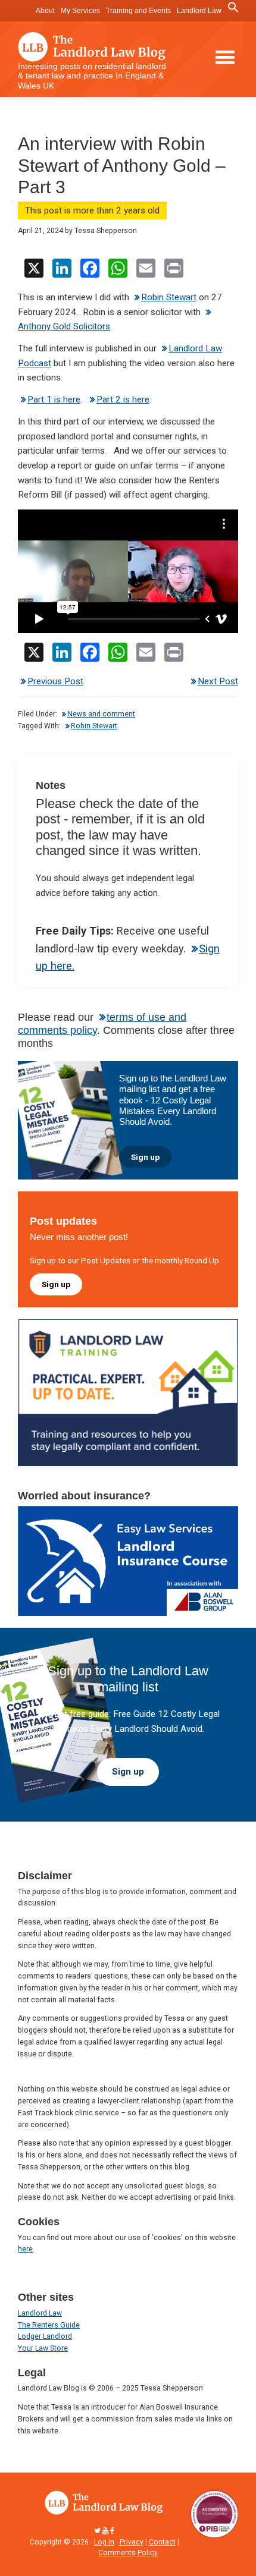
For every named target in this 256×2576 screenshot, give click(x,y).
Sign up (145, 1157)
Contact (162, 2542)
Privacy (132, 2542)
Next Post (218, 681)
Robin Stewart (169, 297)
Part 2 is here (123, 400)
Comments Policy (128, 2553)
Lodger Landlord (45, 2336)
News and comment (101, 714)
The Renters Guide (49, 2325)
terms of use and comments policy (102, 1023)
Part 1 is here (54, 400)
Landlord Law (199, 11)
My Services (80, 11)
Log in (104, 2542)
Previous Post (55, 681)
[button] (233, 8)
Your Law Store (43, 2348)
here (25, 2249)
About (45, 11)
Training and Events (138, 11)
